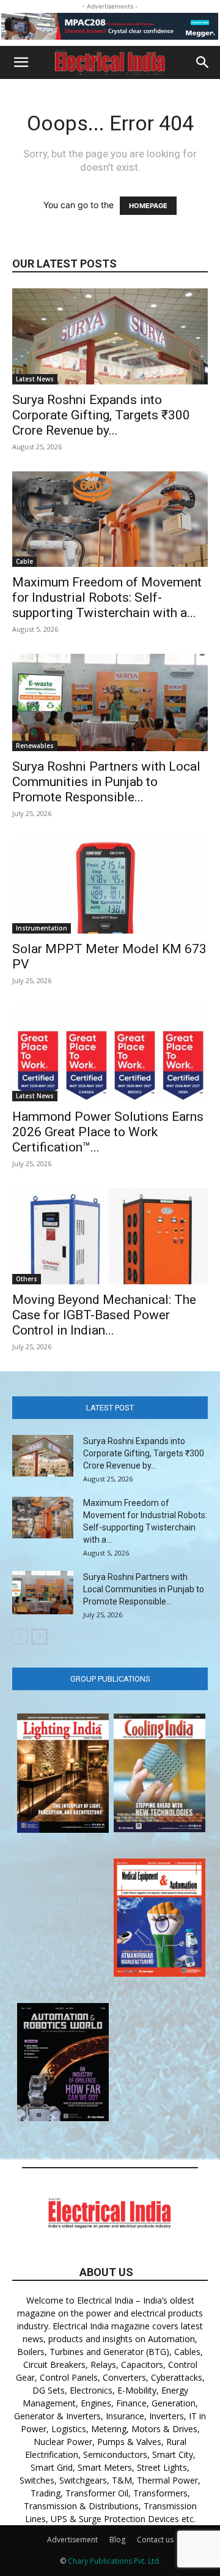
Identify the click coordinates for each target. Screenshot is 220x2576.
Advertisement (72, 2540)
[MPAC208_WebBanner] (110, 26)
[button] (21, 62)
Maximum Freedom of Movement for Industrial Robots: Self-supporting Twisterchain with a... (107, 597)
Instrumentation (42, 928)
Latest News (35, 379)
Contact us (155, 2540)
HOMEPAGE (148, 206)
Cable (24, 561)
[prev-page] (20, 1637)
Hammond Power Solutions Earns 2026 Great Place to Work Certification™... (108, 1132)
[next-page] (39, 1637)
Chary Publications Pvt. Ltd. (114, 2561)
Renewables (35, 746)
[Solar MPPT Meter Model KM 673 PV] (110, 886)
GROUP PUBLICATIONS (110, 1679)
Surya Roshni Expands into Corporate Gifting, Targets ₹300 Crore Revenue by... (101, 415)
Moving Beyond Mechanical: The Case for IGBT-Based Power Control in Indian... (104, 1315)
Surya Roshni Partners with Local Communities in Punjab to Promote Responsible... (106, 782)
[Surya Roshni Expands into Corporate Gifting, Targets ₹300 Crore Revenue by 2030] (110, 336)
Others (27, 1279)
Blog (117, 2540)
